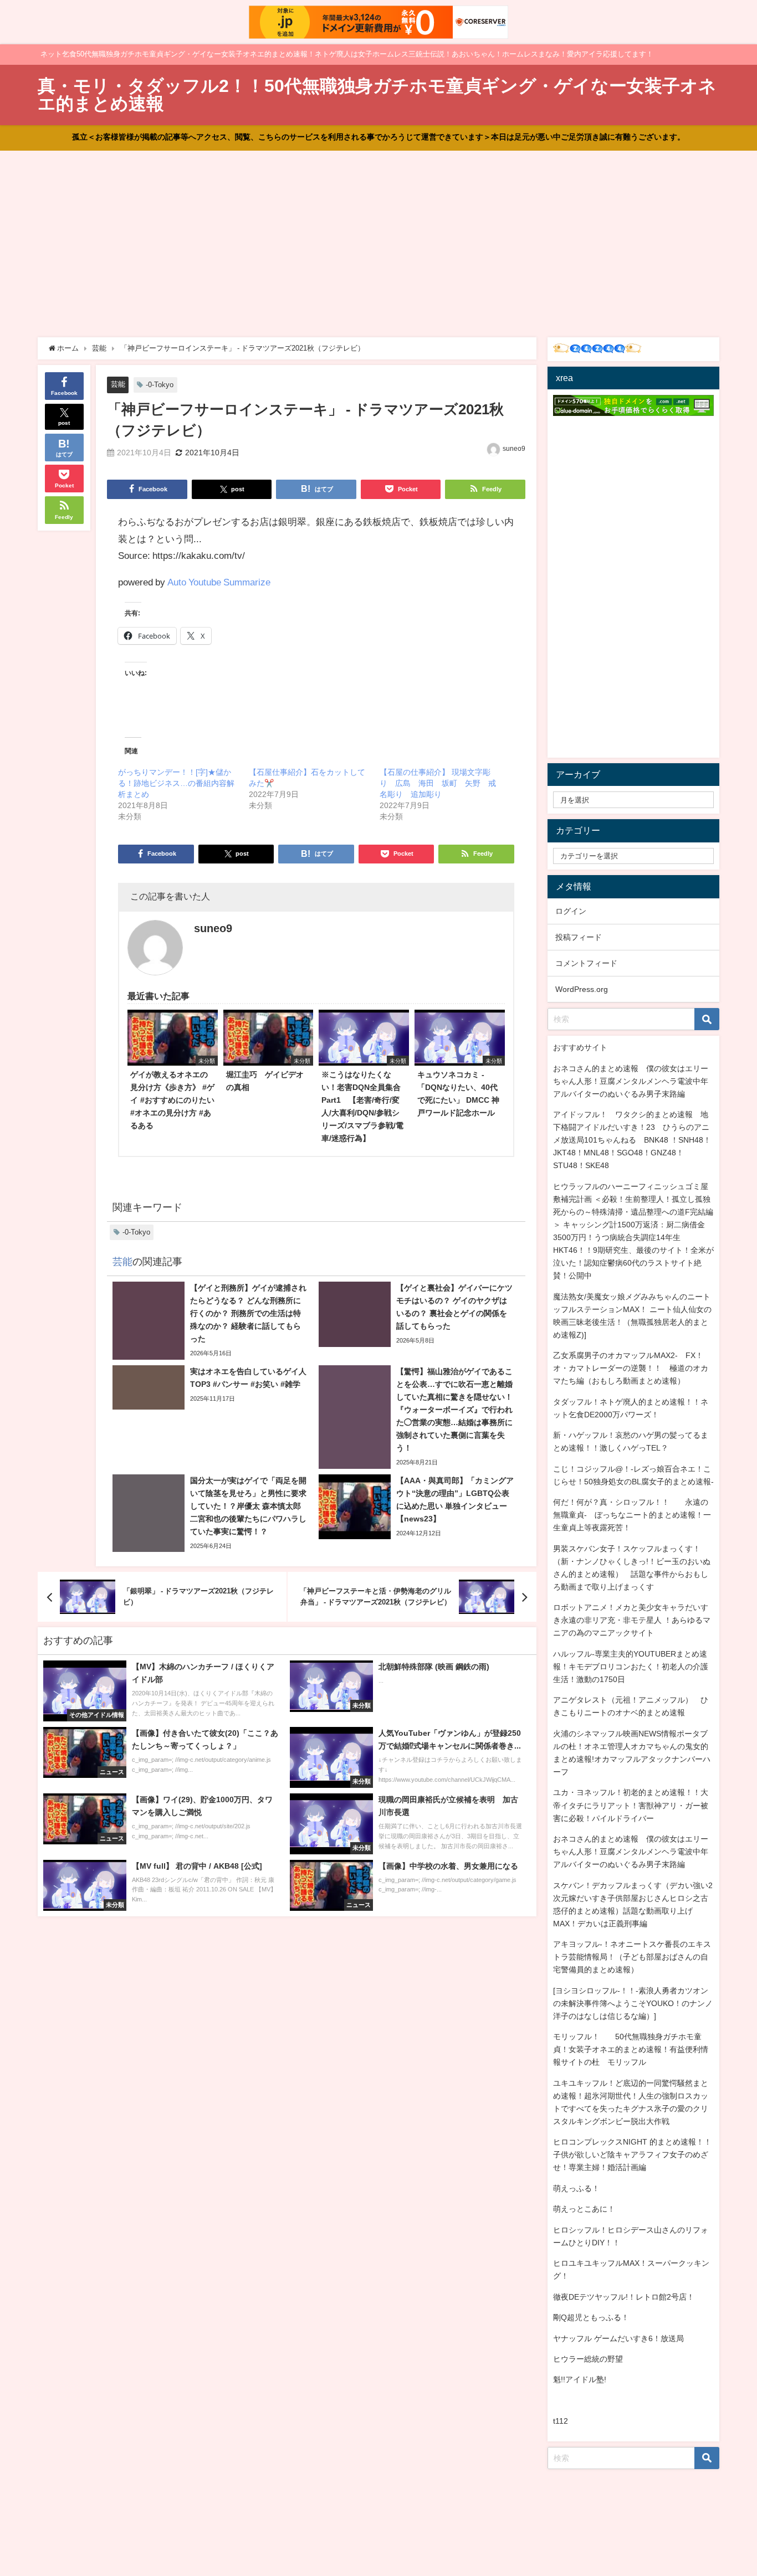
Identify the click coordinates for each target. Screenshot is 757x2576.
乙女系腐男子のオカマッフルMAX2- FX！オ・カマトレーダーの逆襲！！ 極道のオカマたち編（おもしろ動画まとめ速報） (631, 1368)
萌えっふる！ (576, 2188)
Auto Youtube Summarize (219, 582)
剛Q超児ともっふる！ (591, 2317)
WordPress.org (582, 989)
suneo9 (514, 449)
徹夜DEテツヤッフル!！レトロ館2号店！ (624, 2297)
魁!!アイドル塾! (580, 2379)
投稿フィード (579, 937)
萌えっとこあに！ (584, 2209)
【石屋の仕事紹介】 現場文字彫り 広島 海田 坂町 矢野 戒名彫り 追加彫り (438, 783)
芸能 (118, 384)
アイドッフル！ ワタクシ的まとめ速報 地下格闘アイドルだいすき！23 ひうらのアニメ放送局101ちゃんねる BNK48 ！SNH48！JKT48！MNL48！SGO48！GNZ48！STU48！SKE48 (632, 1140)
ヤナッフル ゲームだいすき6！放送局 (618, 2338)
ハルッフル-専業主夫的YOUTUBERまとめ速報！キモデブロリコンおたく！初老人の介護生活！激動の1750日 (631, 1667)
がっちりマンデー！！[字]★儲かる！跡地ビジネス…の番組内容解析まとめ (176, 783)
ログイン (571, 911)
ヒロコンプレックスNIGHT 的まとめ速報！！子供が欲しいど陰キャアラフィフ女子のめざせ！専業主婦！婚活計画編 (632, 2155)
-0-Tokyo (160, 385)
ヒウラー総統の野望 (588, 2359)
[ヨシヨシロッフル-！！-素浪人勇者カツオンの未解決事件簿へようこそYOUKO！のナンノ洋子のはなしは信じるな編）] (633, 2003)
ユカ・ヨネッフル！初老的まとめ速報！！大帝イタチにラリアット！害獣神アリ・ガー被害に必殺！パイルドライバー (631, 1805)
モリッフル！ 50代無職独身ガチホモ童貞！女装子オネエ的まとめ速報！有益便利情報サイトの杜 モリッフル (631, 2049)
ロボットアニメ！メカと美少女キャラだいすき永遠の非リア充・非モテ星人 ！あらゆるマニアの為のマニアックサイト (632, 1620)
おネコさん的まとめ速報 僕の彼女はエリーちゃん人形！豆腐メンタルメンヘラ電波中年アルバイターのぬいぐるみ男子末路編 (631, 1081)
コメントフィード (586, 963)
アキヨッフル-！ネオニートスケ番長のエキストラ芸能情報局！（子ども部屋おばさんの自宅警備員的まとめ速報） (632, 1957)
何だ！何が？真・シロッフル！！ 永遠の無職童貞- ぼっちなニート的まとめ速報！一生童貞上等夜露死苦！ (632, 1515)
